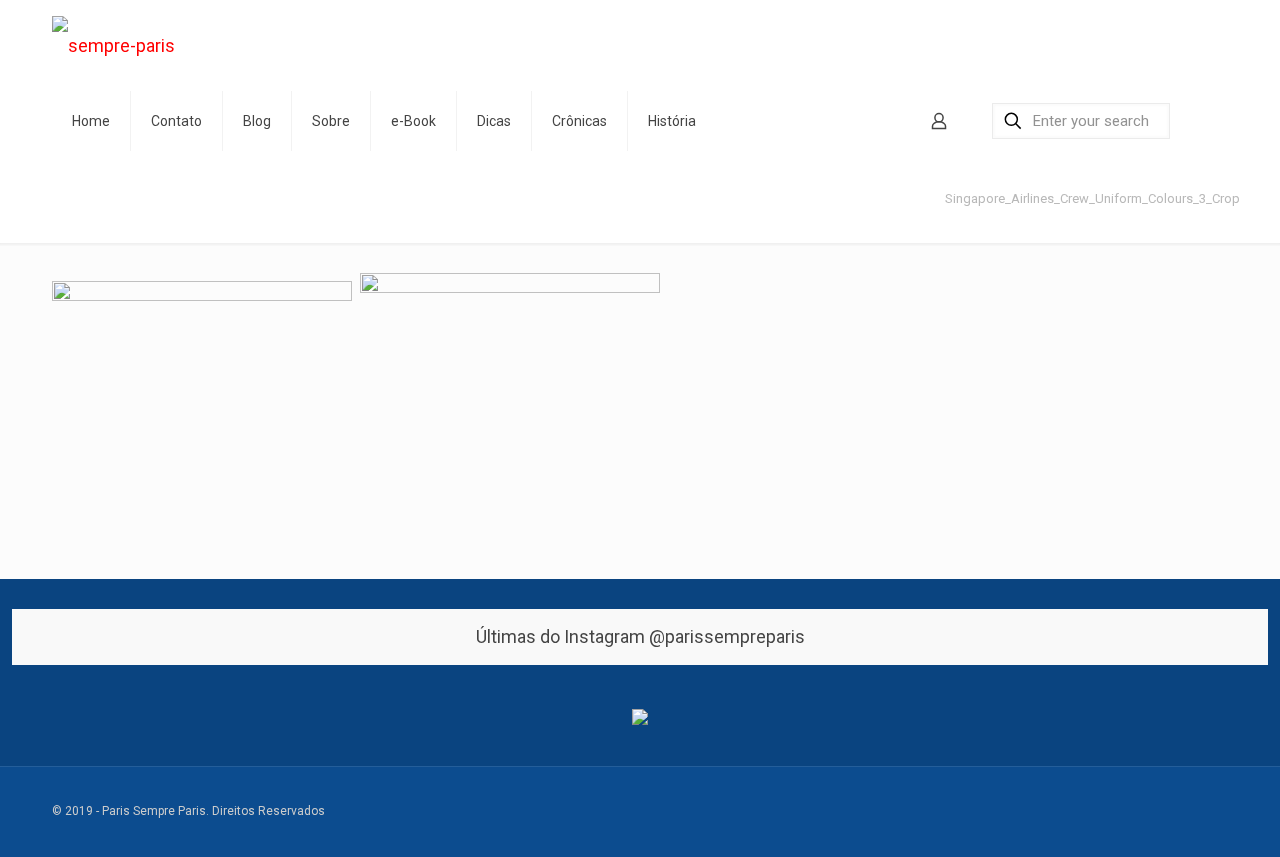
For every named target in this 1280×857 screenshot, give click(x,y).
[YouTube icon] (1119, 812)
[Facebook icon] (1077, 812)
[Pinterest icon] (1161, 812)
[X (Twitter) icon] (1098, 812)
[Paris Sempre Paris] (113, 45)
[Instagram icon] (1182, 812)
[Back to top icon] (1219, 802)
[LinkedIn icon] (1140, 812)
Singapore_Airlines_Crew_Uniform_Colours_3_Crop (1092, 198)
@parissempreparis (727, 636)
